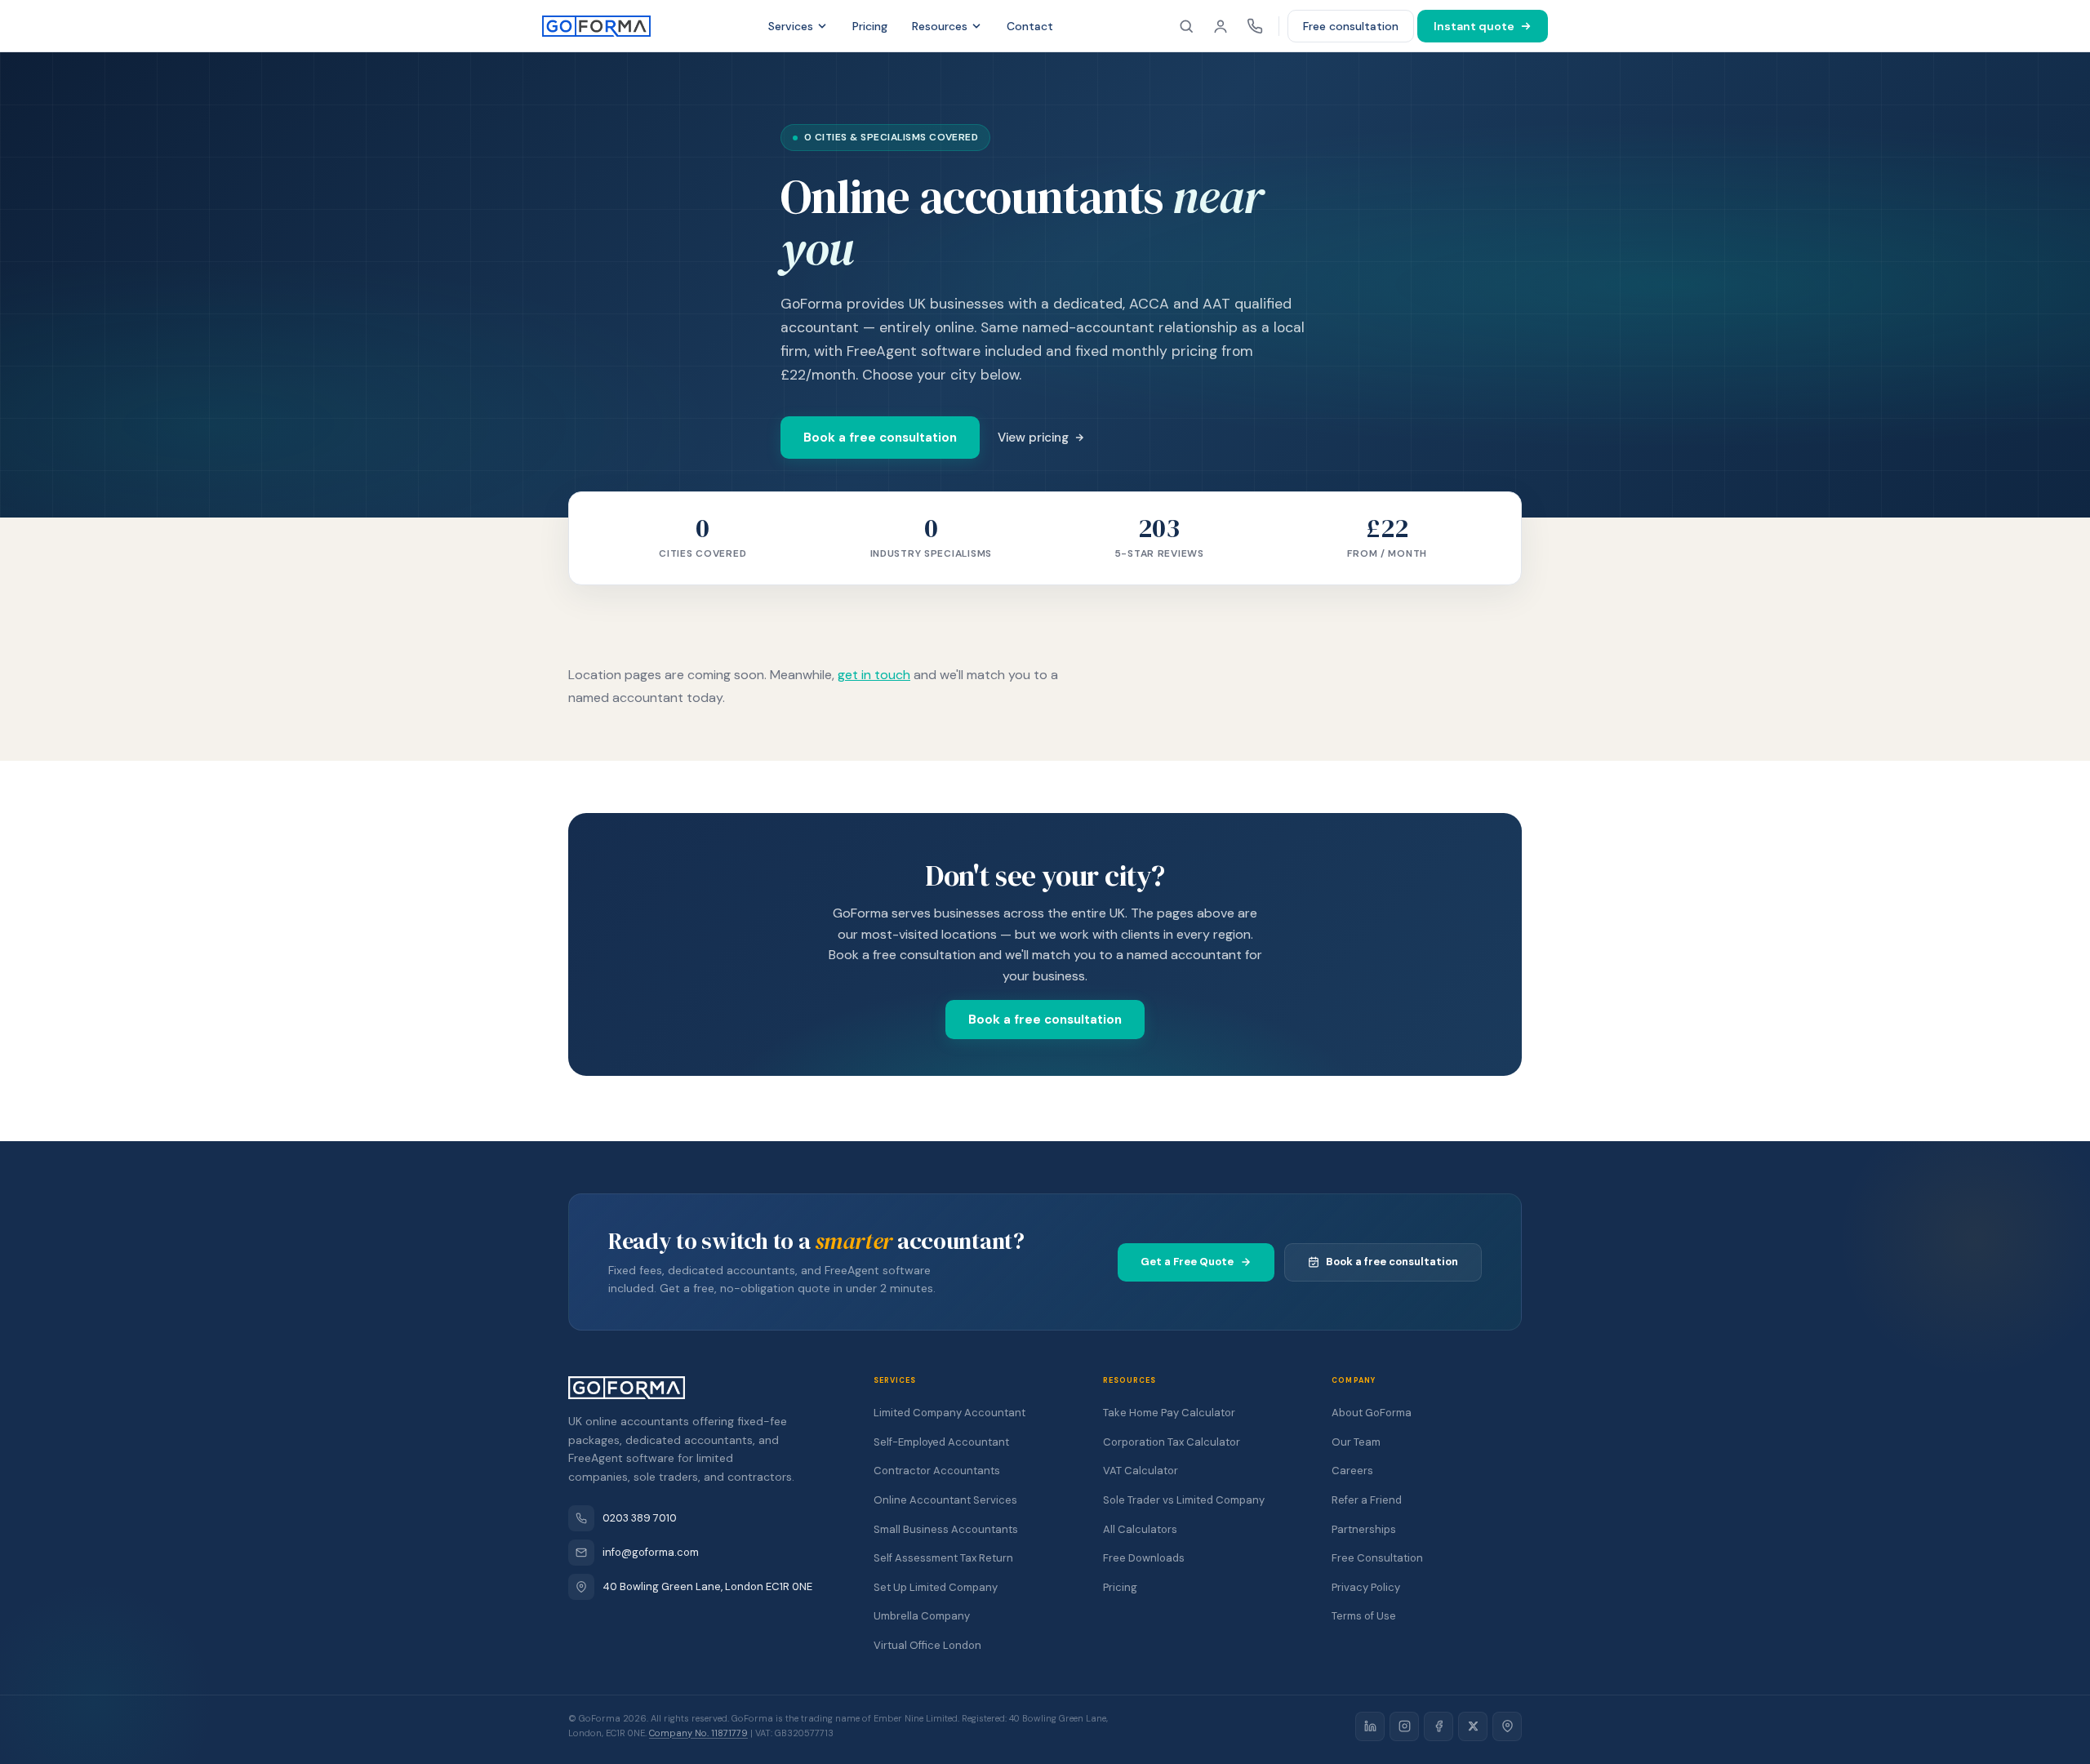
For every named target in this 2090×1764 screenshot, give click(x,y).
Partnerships (1364, 1529)
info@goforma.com (651, 1552)
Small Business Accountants (946, 1529)
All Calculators (1140, 1529)
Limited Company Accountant (949, 1413)
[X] (1473, 1726)
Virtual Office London (927, 1645)
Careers (1352, 1471)
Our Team (1356, 1442)
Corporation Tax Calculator (1172, 1442)
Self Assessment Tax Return (943, 1558)
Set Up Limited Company (936, 1587)
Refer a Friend (1367, 1500)
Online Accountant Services (945, 1500)
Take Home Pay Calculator (1169, 1413)
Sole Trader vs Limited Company (1184, 1500)
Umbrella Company (922, 1616)
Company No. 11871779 (698, 1733)
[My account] (1221, 26)
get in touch (874, 675)
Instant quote (1474, 26)
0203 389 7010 (640, 1518)
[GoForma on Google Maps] (1507, 1726)
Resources (940, 26)
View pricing (1033, 438)
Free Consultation (1377, 1558)
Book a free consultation (880, 438)
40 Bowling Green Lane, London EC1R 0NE (707, 1586)
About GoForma (1372, 1413)
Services (791, 26)
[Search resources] (1186, 26)
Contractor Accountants (937, 1471)
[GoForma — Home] (596, 26)
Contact (1030, 26)
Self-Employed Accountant (941, 1442)
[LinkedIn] (1370, 1726)
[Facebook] (1439, 1726)
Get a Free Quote (1187, 1262)
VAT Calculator (1141, 1471)
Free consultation (1351, 26)
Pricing (870, 26)
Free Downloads (1144, 1558)
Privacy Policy (1366, 1587)
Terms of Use (1364, 1616)
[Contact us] (1255, 26)
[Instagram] (1404, 1726)
